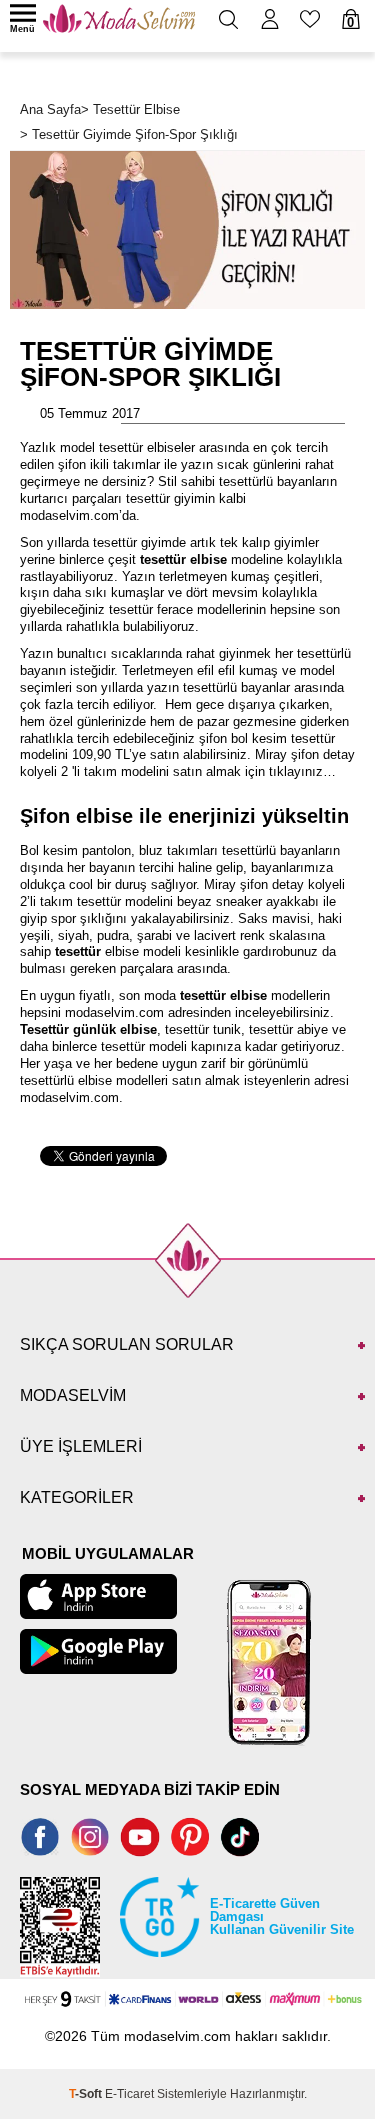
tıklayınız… (302, 771)
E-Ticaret (129, 2094)
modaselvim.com (114, 1012)
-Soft (87, 2094)
